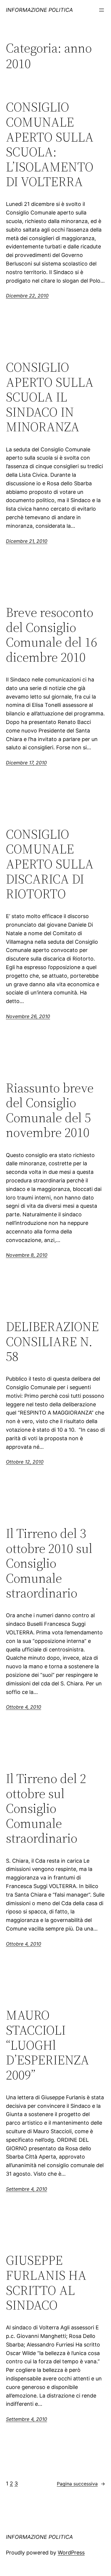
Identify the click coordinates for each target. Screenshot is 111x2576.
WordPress (71, 2553)
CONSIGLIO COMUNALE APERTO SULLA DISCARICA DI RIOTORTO (50, 864)
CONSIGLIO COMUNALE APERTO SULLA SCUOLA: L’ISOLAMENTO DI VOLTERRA (50, 145)
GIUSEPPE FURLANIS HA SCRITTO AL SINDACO (46, 2283)
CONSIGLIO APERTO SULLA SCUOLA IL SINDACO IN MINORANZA (50, 397)
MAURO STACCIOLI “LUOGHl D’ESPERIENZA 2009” (48, 2045)
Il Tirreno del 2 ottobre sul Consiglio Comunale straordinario (46, 1809)
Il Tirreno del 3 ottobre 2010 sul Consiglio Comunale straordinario (49, 1563)
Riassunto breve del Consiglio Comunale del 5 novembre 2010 (50, 1110)
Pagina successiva (81, 2484)
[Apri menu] (102, 10)
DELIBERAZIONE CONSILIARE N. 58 (52, 1342)
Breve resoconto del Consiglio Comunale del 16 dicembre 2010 (52, 635)
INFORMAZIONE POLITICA (39, 10)
